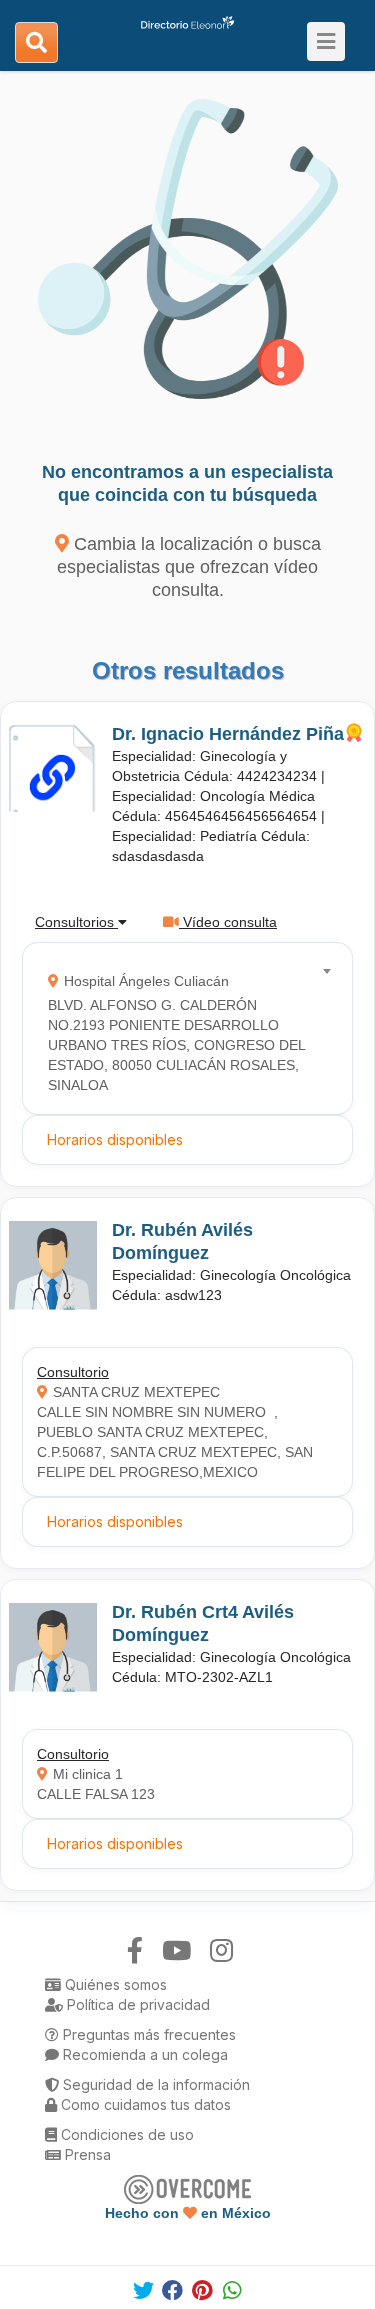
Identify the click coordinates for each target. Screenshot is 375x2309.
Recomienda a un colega (143, 2054)
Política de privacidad (136, 2004)
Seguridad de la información (154, 2084)
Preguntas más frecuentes (147, 2034)
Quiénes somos (114, 1984)
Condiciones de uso (125, 2134)
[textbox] (181, 1028)
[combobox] (181, 1028)
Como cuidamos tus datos (144, 2104)
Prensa (86, 2154)
